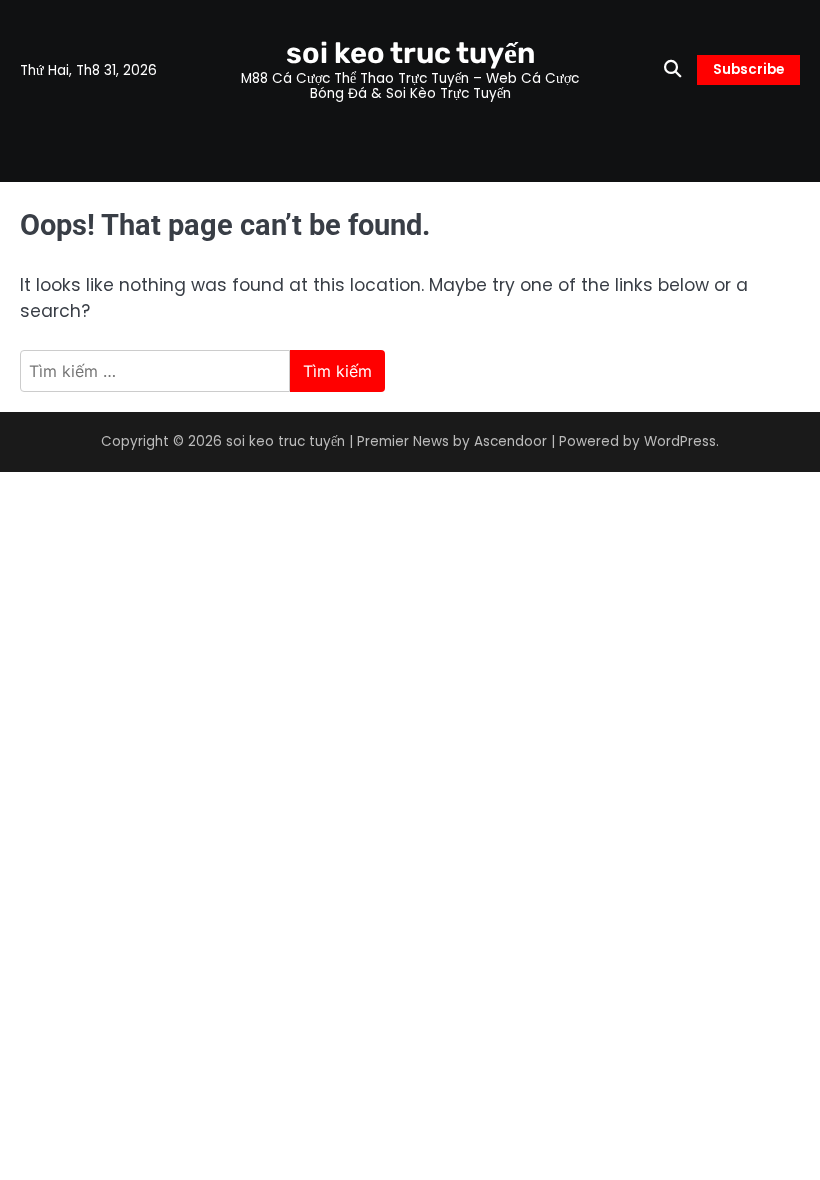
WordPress (680, 441)
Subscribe (748, 69)
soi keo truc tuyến (410, 53)
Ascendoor (510, 441)
